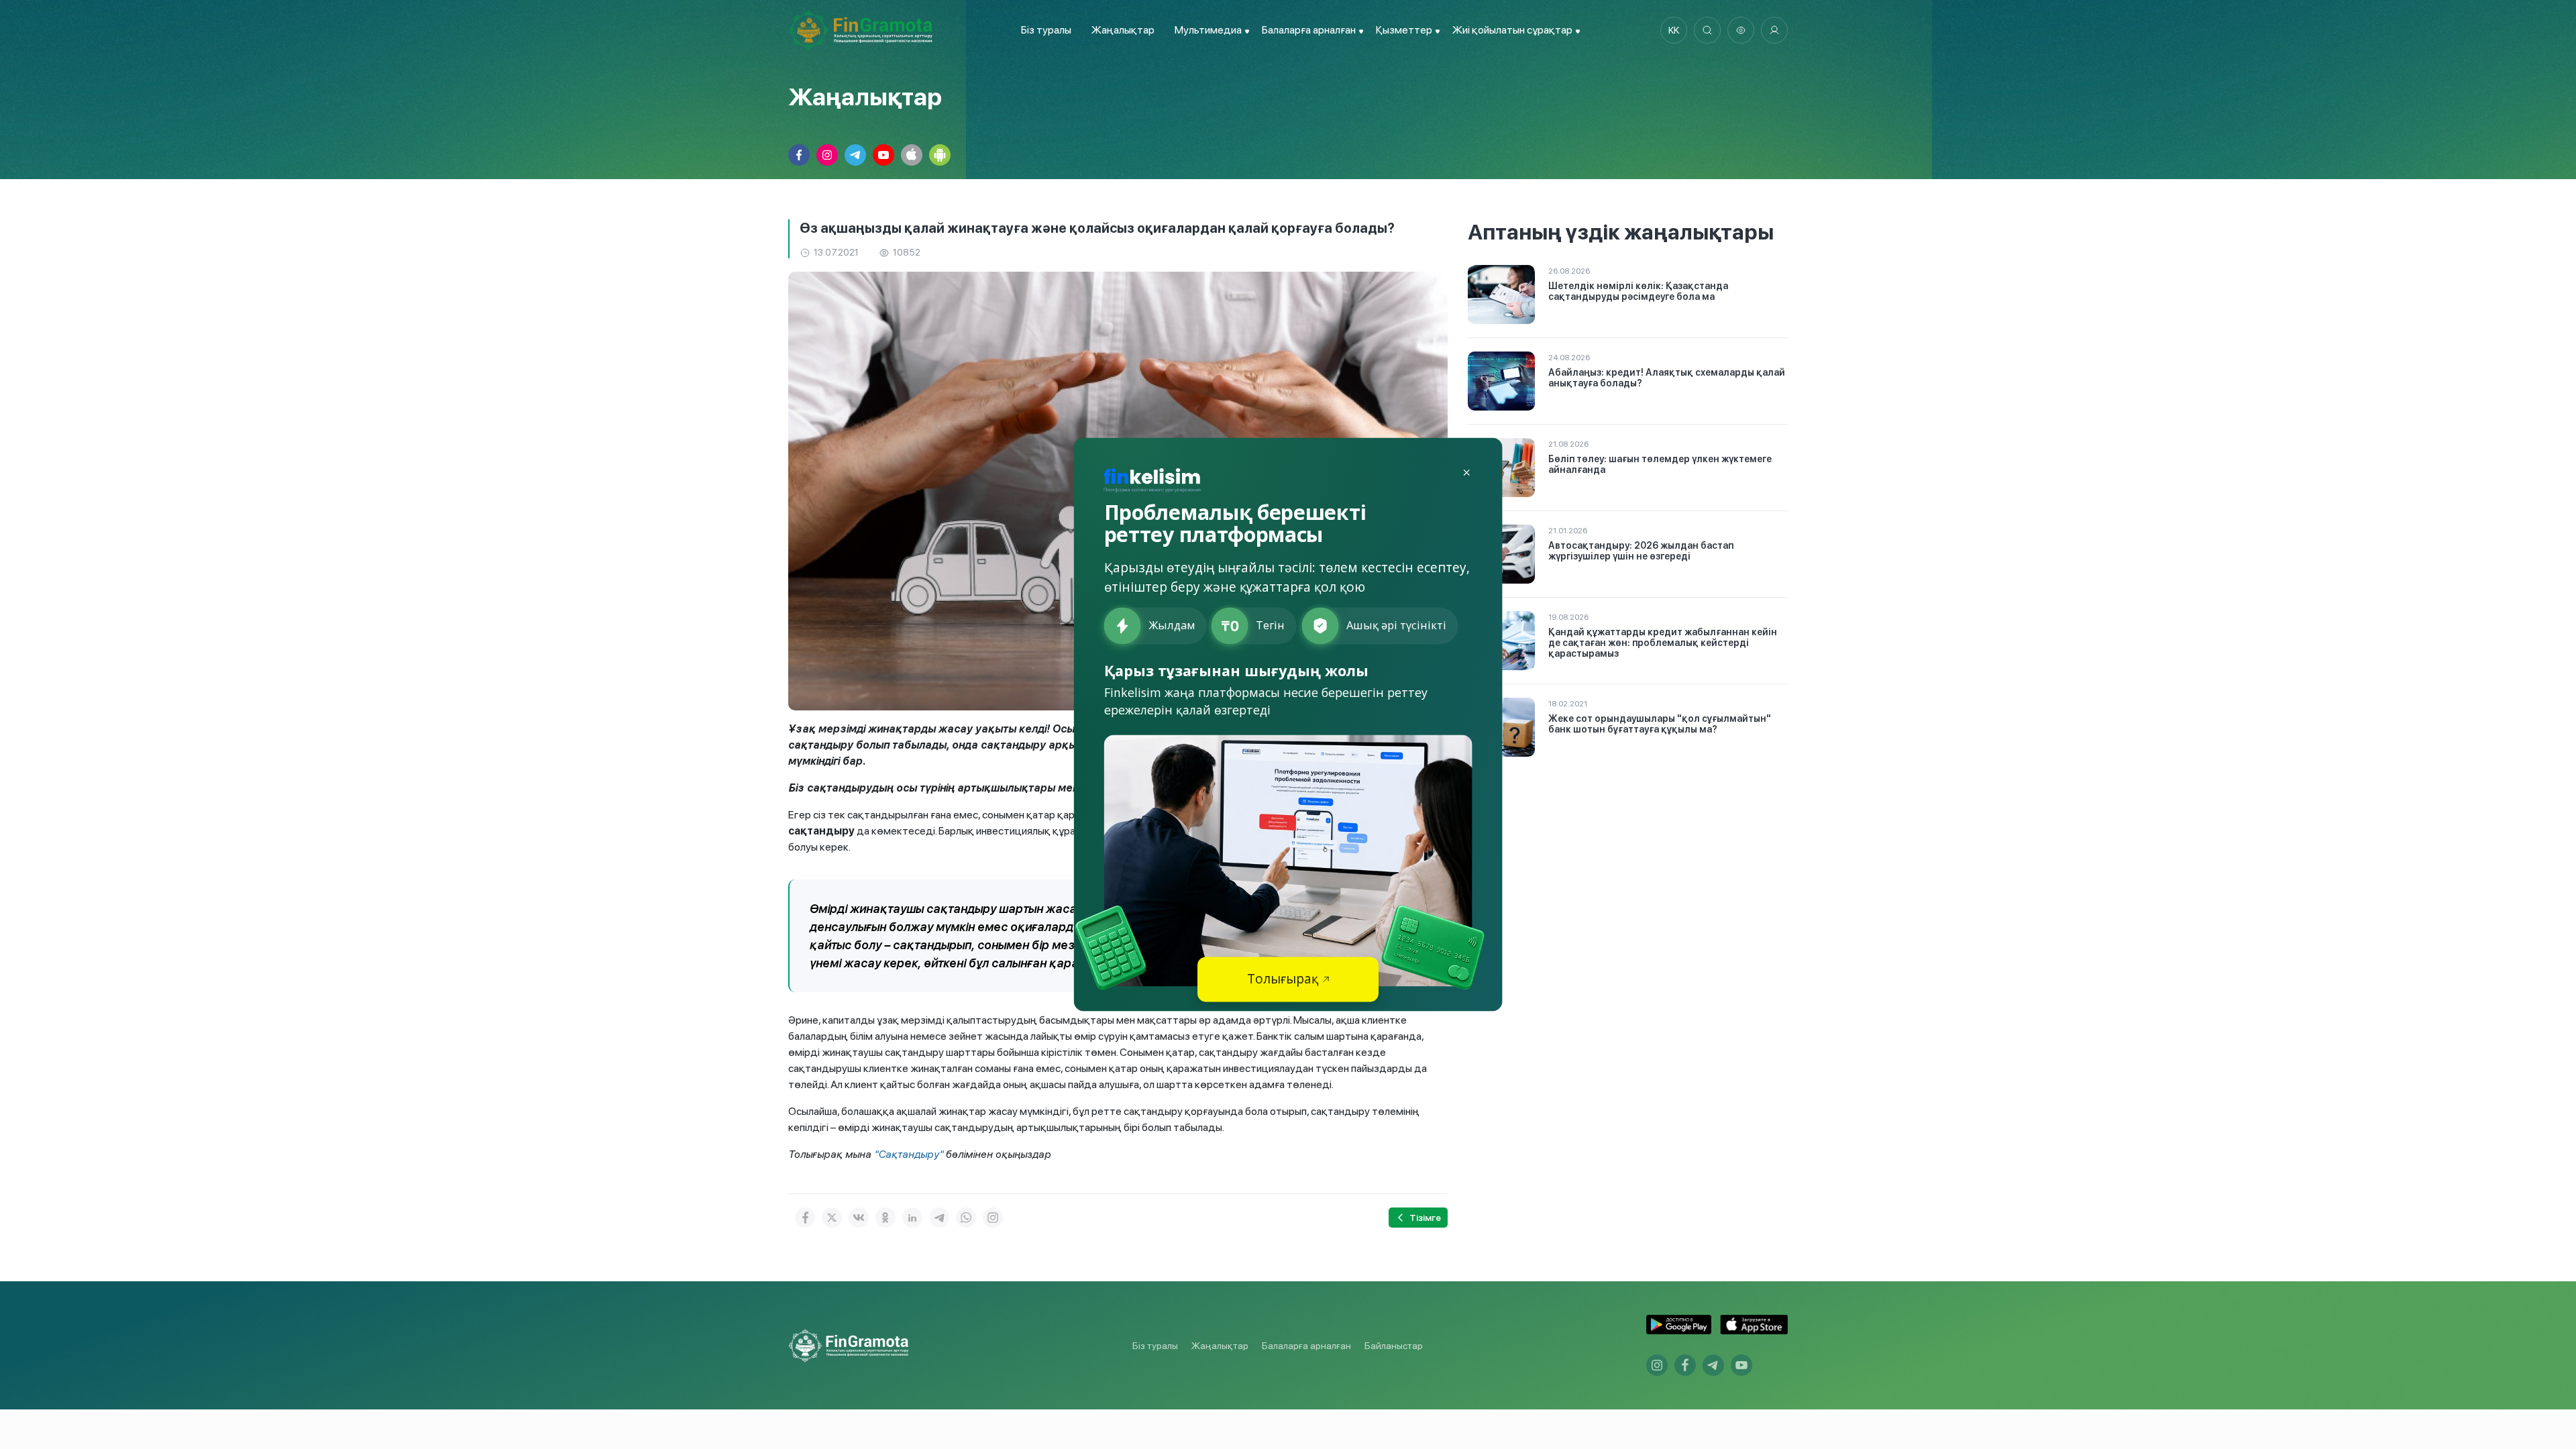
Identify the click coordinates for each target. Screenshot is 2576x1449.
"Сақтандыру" (910, 1154)
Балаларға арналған (1306, 1346)
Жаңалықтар (1123, 30)
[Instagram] (993, 1218)
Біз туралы (1046, 30)
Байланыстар (1394, 1346)
